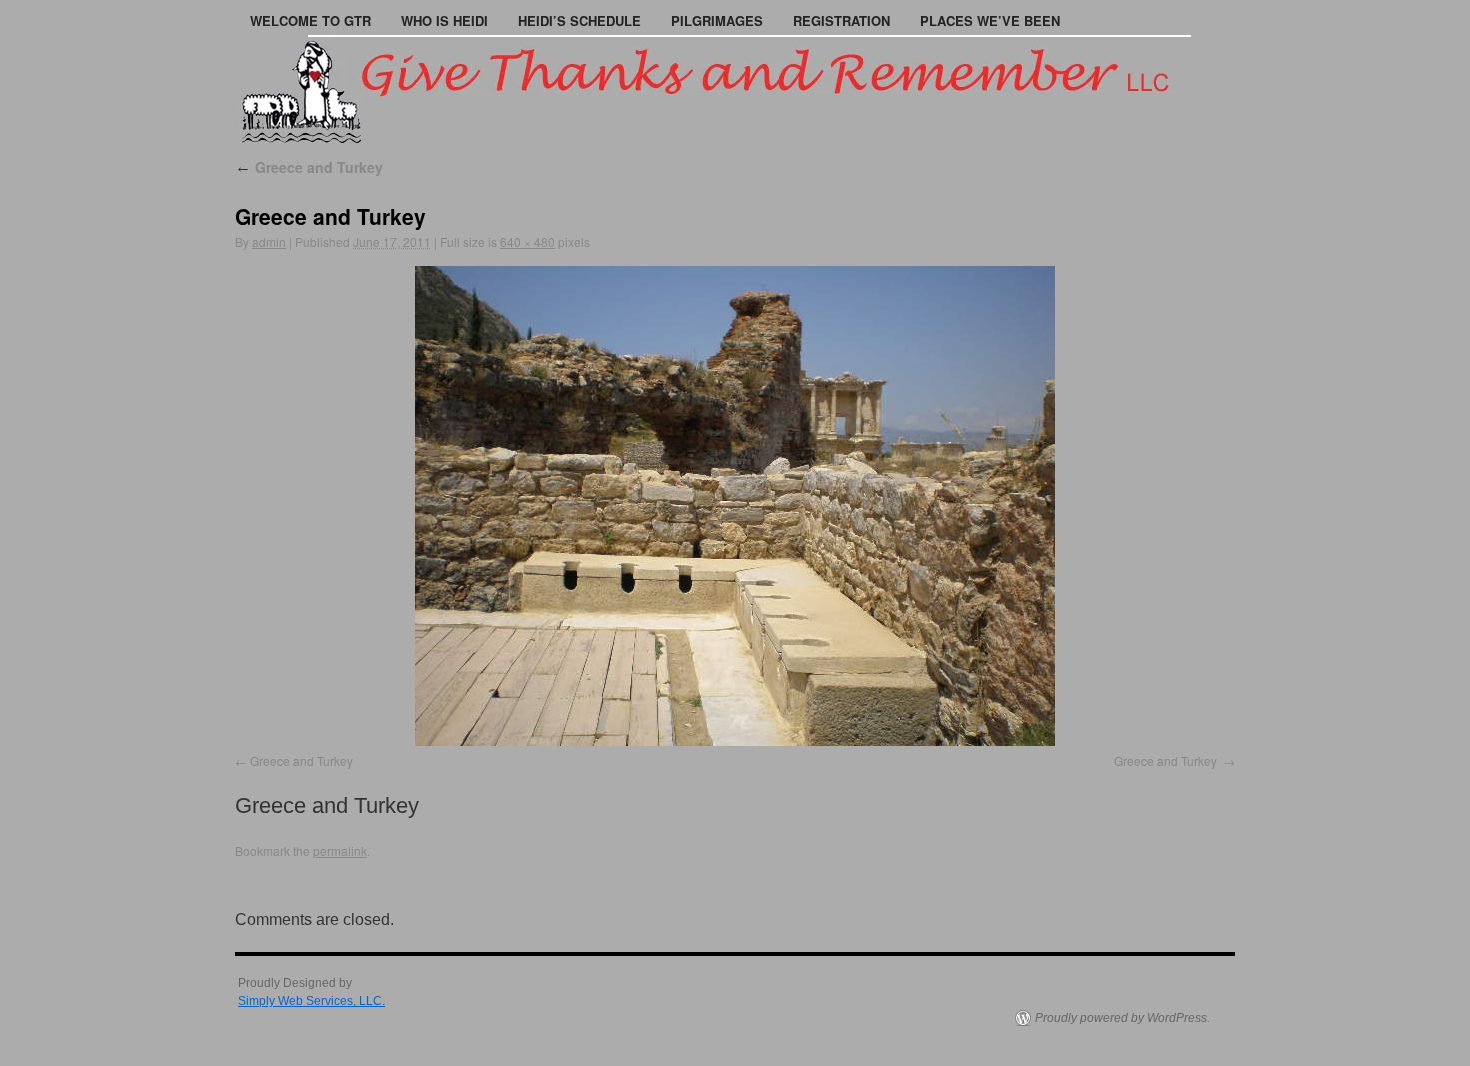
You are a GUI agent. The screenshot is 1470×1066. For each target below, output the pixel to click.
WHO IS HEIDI (444, 20)
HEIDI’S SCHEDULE (579, 20)
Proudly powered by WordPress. (1122, 1018)
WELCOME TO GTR (310, 20)
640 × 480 (527, 241)
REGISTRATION (841, 20)
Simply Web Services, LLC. (311, 1001)
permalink (340, 850)
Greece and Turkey (309, 167)
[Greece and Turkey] (735, 506)
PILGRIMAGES (717, 20)
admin (269, 241)
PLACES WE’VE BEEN (990, 20)
